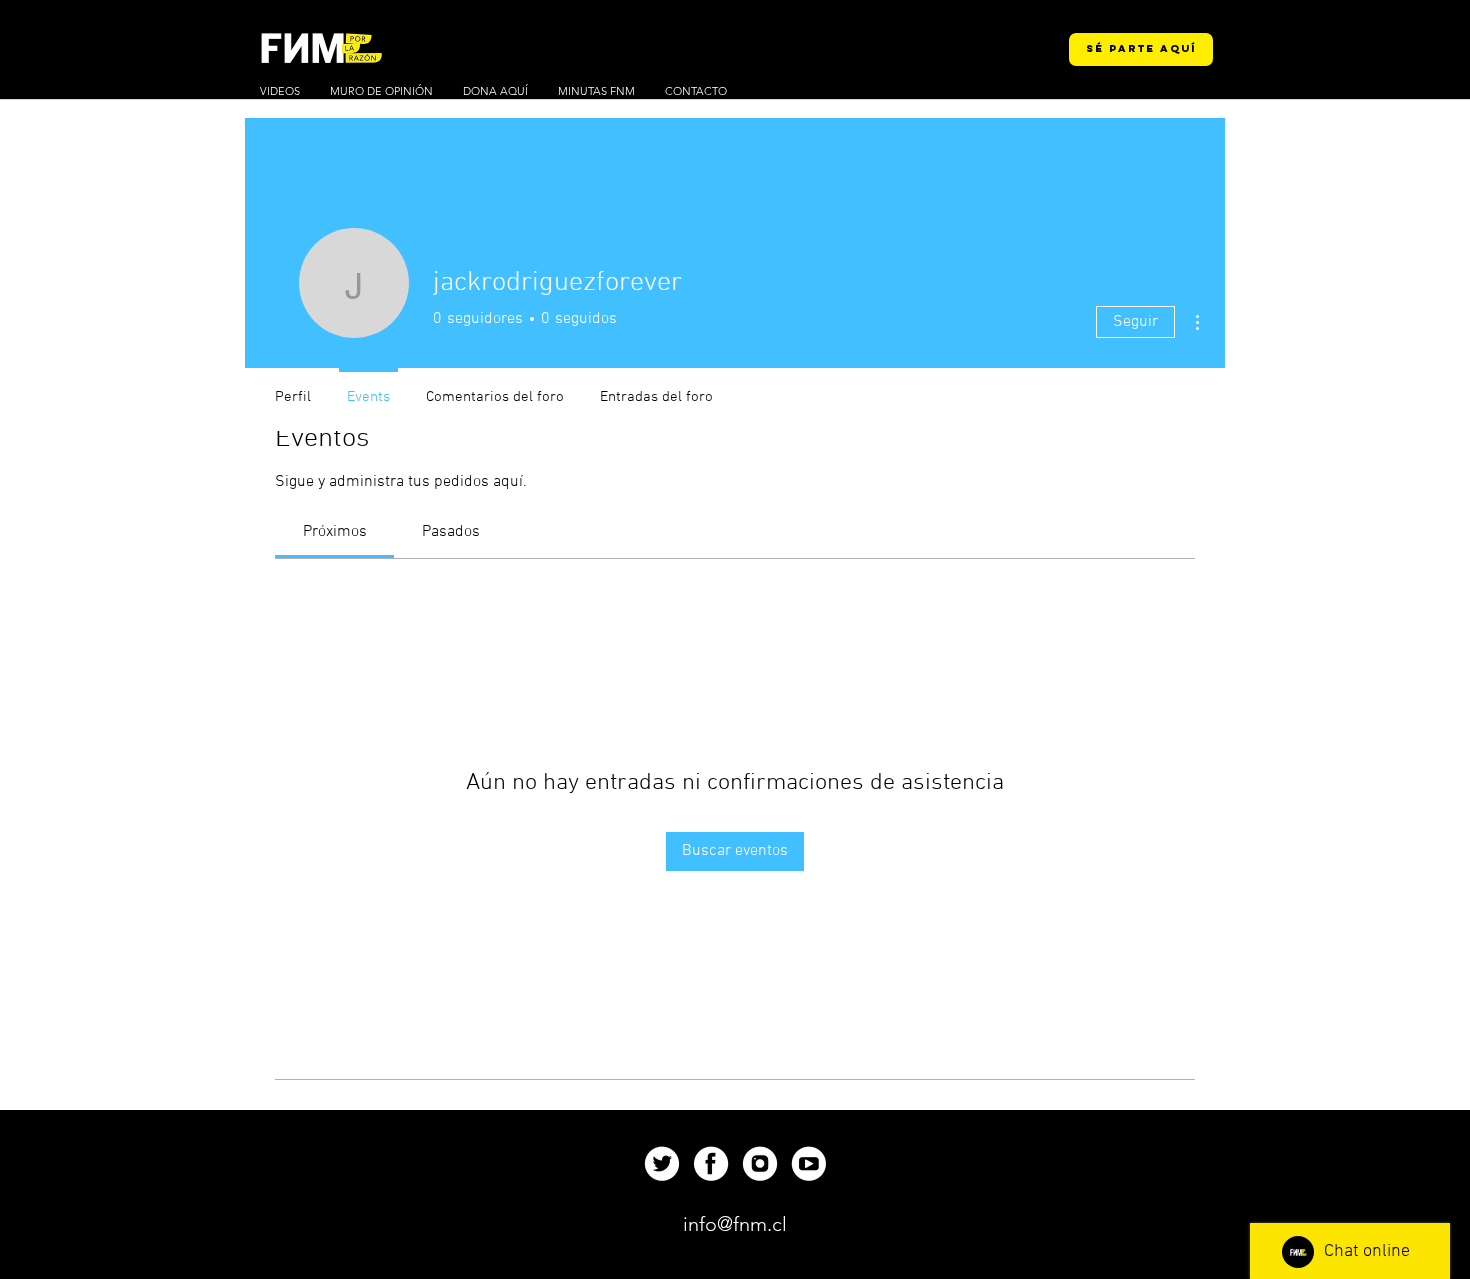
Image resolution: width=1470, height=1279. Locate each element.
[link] (335, 532)
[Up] (661, 1163)
